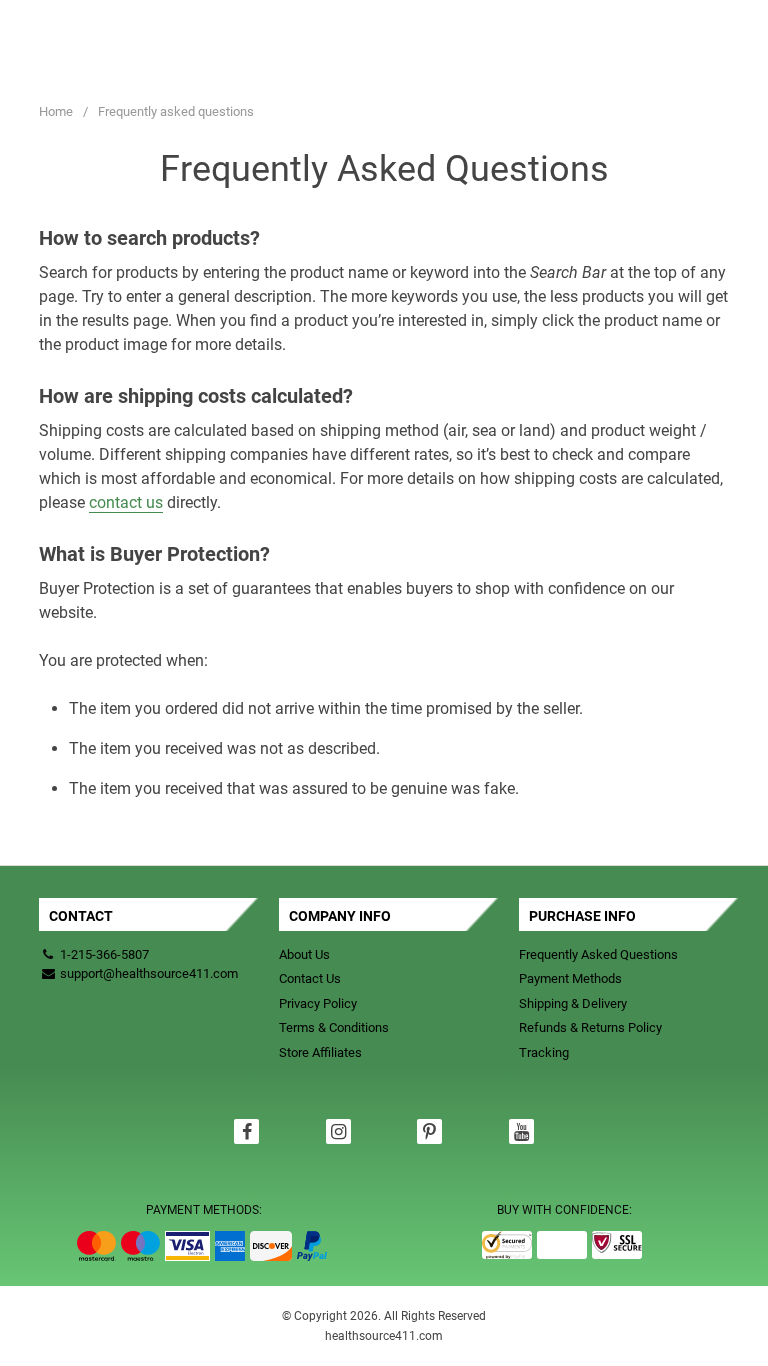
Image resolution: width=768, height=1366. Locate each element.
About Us (304, 954)
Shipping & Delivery (573, 1003)
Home (56, 111)
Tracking (544, 1052)
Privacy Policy (318, 1003)
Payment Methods (570, 978)
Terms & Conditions (334, 1027)
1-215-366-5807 (104, 954)
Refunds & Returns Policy (590, 1027)
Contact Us (310, 978)
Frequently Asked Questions (598, 954)
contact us (126, 502)
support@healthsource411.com (147, 973)
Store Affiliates (320, 1052)
